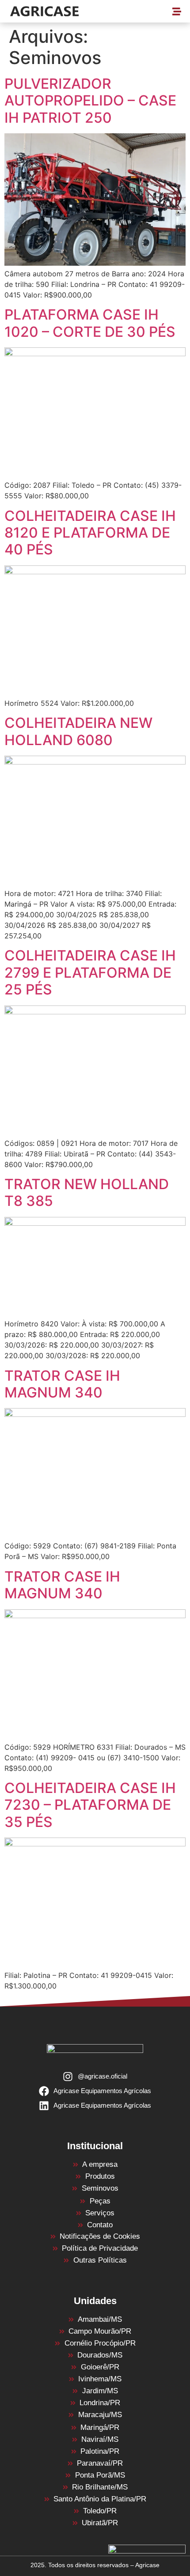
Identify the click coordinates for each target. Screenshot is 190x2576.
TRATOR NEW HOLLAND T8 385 (87, 1192)
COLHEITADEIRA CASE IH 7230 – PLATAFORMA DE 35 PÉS (90, 1805)
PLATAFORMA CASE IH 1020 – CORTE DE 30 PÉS (90, 323)
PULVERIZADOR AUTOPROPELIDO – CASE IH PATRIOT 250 (90, 101)
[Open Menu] (177, 13)
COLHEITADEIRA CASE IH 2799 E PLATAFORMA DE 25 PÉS (90, 972)
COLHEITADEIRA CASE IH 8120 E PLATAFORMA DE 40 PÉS (90, 533)
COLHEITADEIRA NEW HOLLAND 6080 (78, 731)
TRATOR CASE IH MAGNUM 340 (62, 1384)
